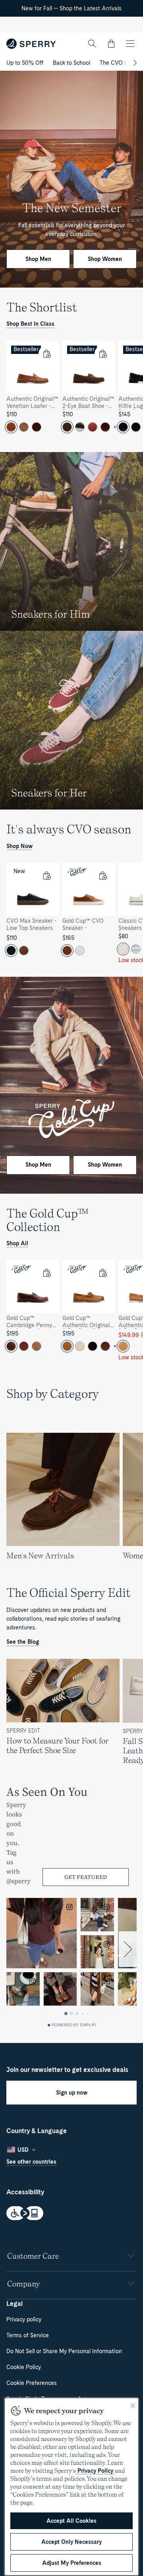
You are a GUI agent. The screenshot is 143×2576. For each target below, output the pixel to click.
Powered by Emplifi (74, 2025)
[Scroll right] (134, 63)
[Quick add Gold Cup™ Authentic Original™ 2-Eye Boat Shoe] (102, 1273)
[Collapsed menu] (130, 44)
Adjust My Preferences (72, 2563)
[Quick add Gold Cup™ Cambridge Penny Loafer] (46, 1273)
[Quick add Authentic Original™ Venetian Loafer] (46, 354)
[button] (111, 44)
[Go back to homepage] (31, 44)
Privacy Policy (95, 2471)
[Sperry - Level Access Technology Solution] (71, 2214)
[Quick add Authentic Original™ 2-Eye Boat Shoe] (102, 354)
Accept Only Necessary (71, 2542)
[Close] (133, 2406)
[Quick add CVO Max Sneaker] (46, 875)
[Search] (92, 44)
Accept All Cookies (71, 2521)
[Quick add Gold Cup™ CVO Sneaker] (102, 875)
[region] (71, 390)
